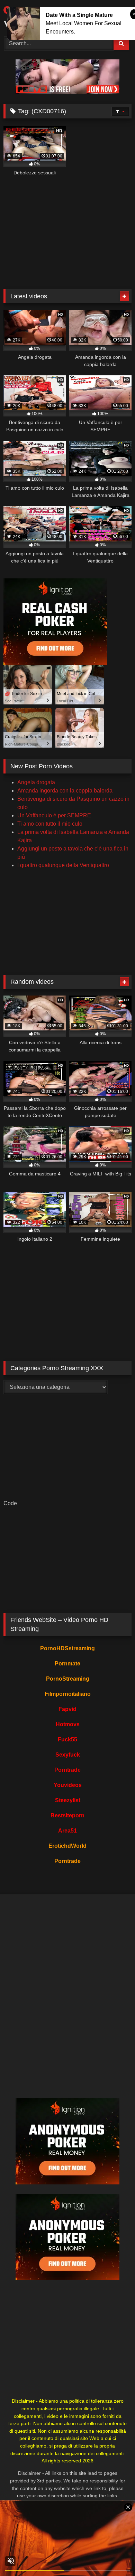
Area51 (67, 1831)
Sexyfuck (68, 1755)
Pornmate (67, 1664)
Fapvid (67, 1709)
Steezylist (68, 1800)
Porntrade (67, 1770)
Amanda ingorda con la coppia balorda (65, 791)
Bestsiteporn (67, 1815)
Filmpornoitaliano (68, 1694)
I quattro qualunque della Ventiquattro (63, 865)
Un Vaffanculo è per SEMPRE (54, 815)
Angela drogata (36, 782)
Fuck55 (67, 1739)
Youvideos (68, 1785)
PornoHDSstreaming (67, 1648)
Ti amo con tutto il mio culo (50, 824)
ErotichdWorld (67, 1846)
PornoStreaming (68, 1679)
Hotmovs (68, 1724)
